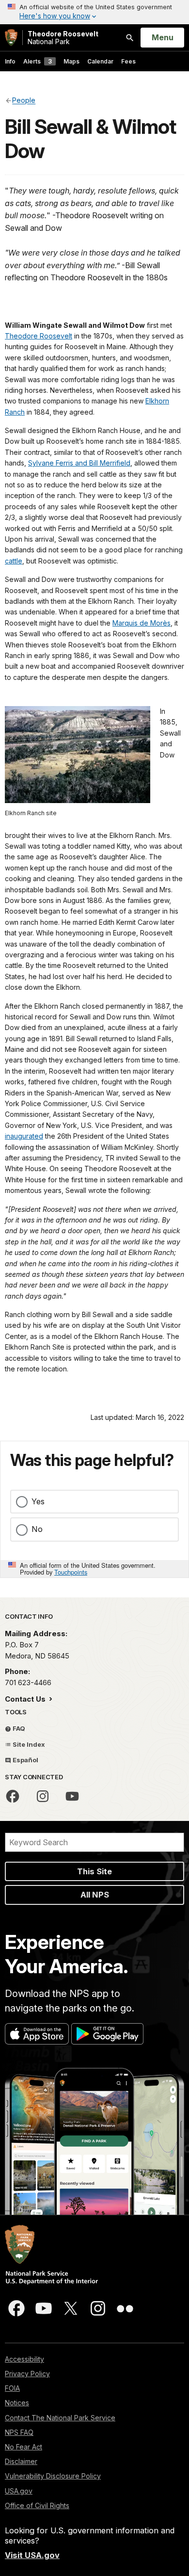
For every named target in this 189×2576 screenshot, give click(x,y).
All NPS (95, 1895)
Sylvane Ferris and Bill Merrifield (79, 463)
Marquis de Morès (142, 623)
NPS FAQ (19, 2432)
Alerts (38, 61)
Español (25, 1760)
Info (10, 61)
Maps (71, 61)
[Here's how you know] (94, 12)
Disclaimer (21, 2461)
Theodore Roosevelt (39, 336)
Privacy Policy (27, 2374)
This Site (94, 1871)
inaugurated (24, 1136)
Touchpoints (71, 1572)
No (37, 1529)
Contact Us (26, 1699)
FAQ (18, 1728)
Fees (128, 61)
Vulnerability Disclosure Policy (53, 2476)
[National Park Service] (11, 38)
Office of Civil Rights (37, 2505)
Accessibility (24, 2359)
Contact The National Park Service (60, 2418)
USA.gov (19, 2491)
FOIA (12, 2388)
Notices (17, 2403)
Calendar (100, 61)
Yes (38, 1501)
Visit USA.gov (32, 2555)
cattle (14, 561)
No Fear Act (24, 2447)
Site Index (28, 1744)
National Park (63, 38)
